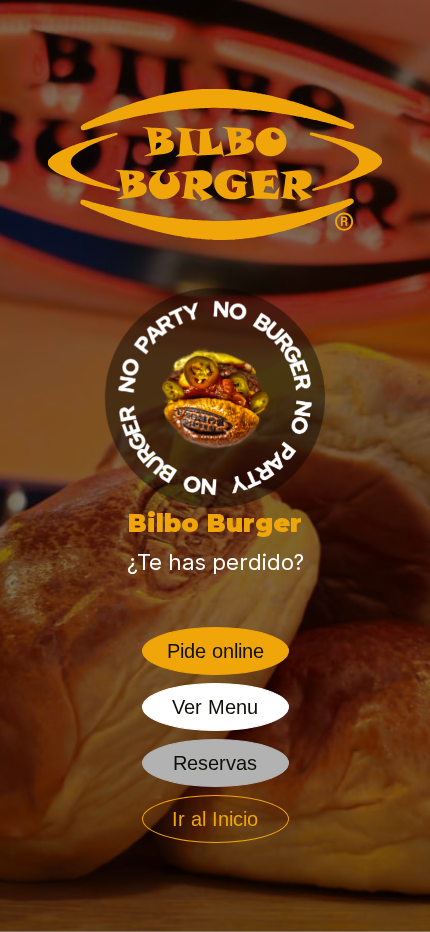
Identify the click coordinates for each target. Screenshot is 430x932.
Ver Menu (215, 707)
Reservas (215, 763)
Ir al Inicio (215, 819)
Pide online (215, 651)
